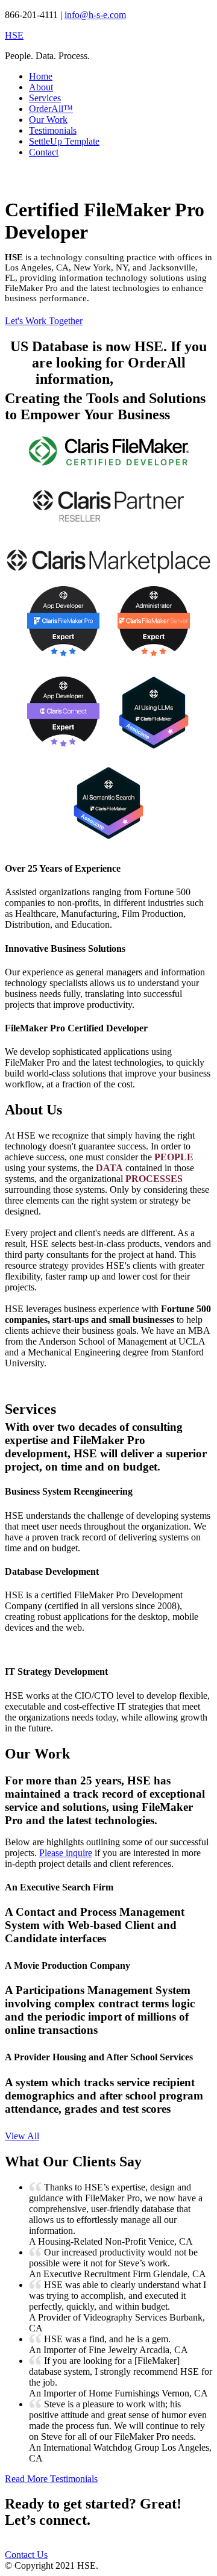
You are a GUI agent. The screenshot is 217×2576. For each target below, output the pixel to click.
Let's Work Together (44, 321)
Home (41, 76)
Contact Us (26, 2555)
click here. (149, 379)
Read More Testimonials (51, 2479)
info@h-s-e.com (95, 15)
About (41, 87)
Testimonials (53, 130)
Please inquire (66, 1853)
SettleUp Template (64, 141)
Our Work (48, 120)
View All (22, 2136)
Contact (44, 152)
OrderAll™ (51, 109)
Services (45, 98)
